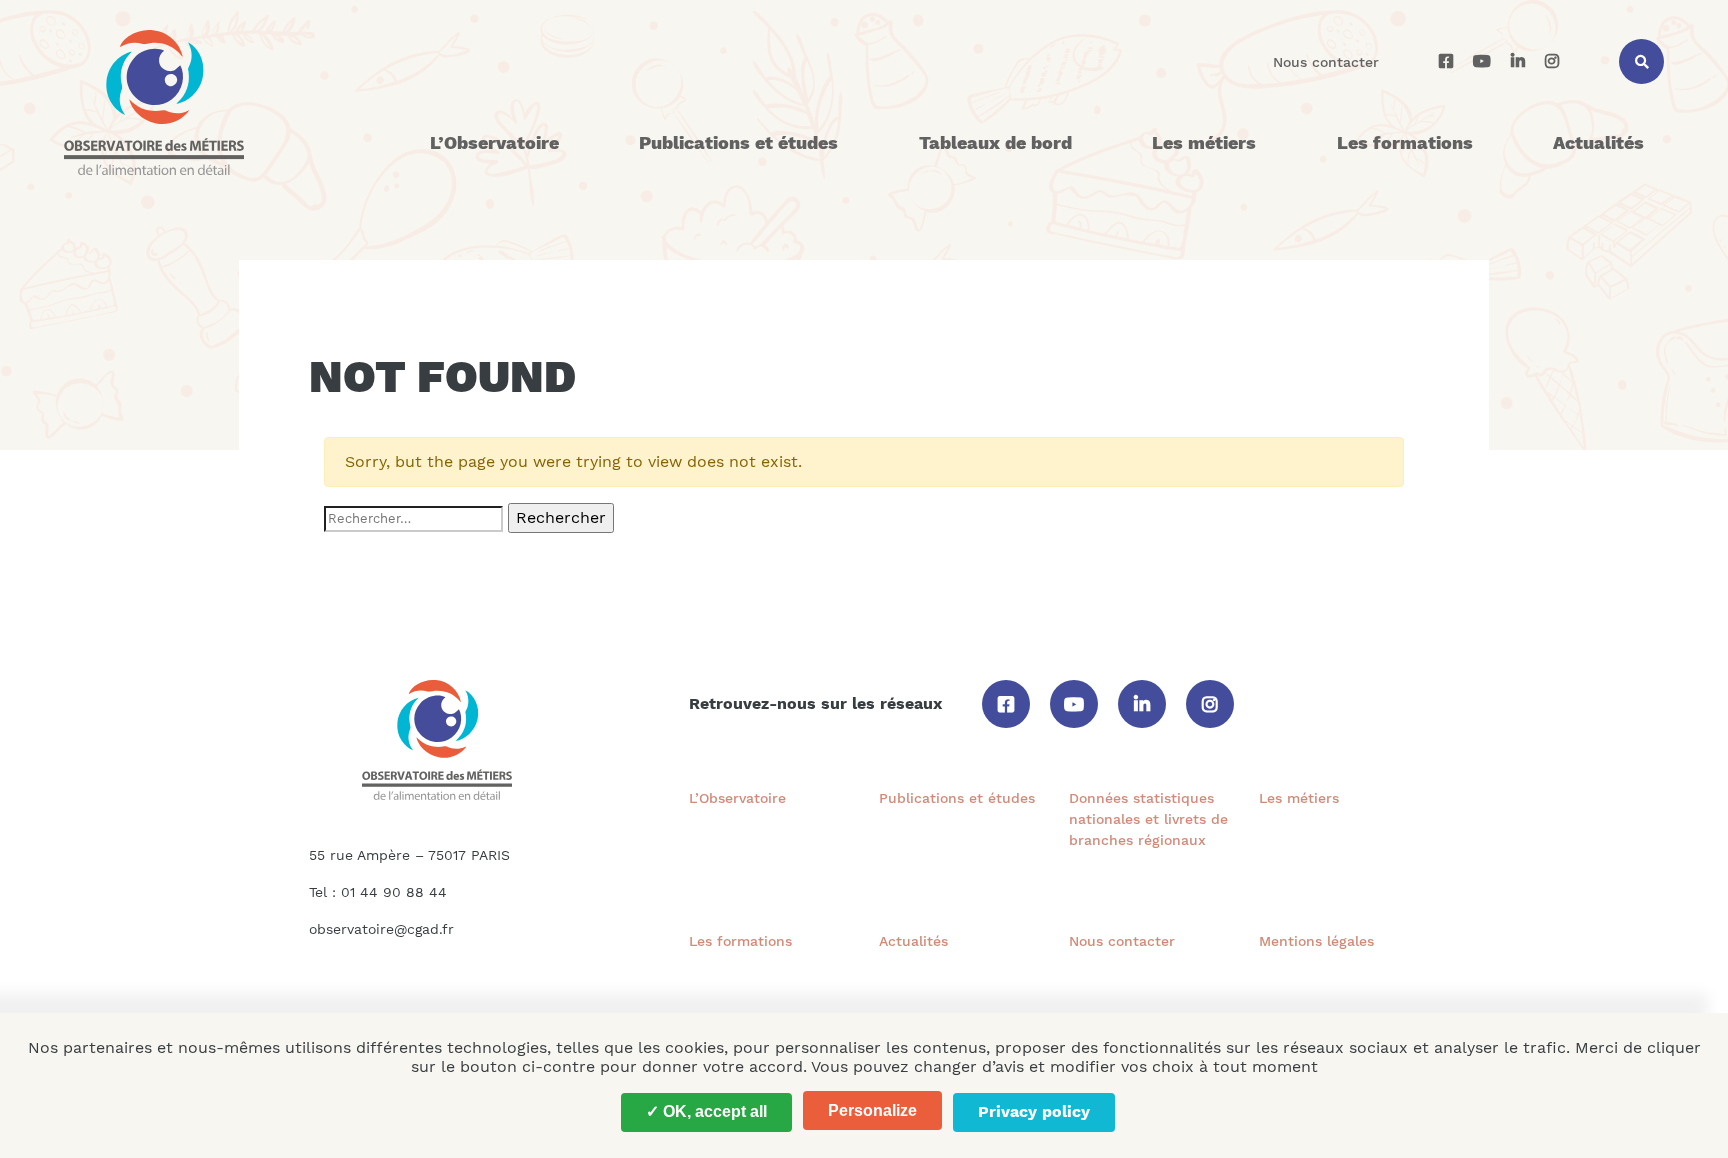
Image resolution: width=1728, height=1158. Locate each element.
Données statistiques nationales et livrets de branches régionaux (1148, 819)
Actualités (1598, 142)
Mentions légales (1316, 941)
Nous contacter (1326, 62)
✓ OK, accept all (706, 1111)
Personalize (872, 1110)
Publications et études (738, 142)
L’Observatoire (494, 142)
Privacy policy (1034, 1111)
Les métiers (1204, 142)
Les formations (1405, 142)
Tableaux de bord (995, 142)
